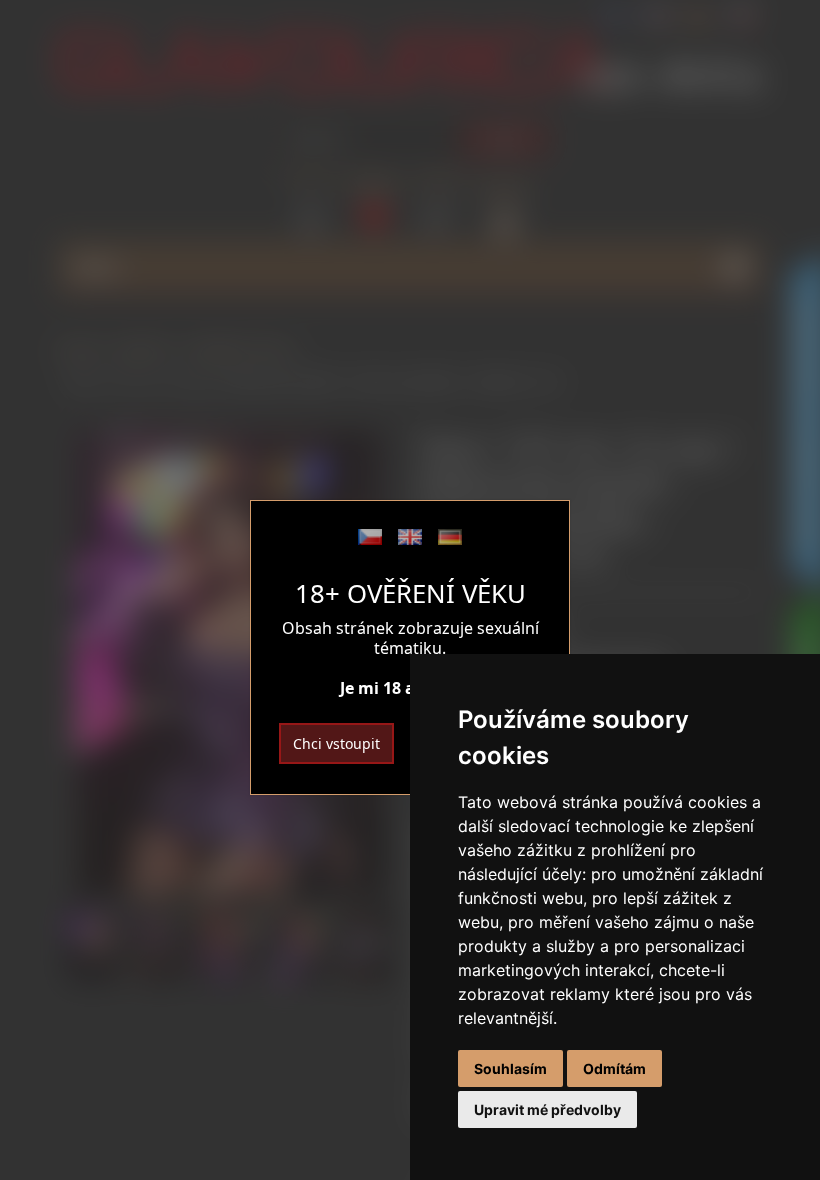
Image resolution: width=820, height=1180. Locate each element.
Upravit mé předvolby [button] (547, 1109)
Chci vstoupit (336, 743)
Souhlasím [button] (510, 1068)
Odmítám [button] (614, 1068)
